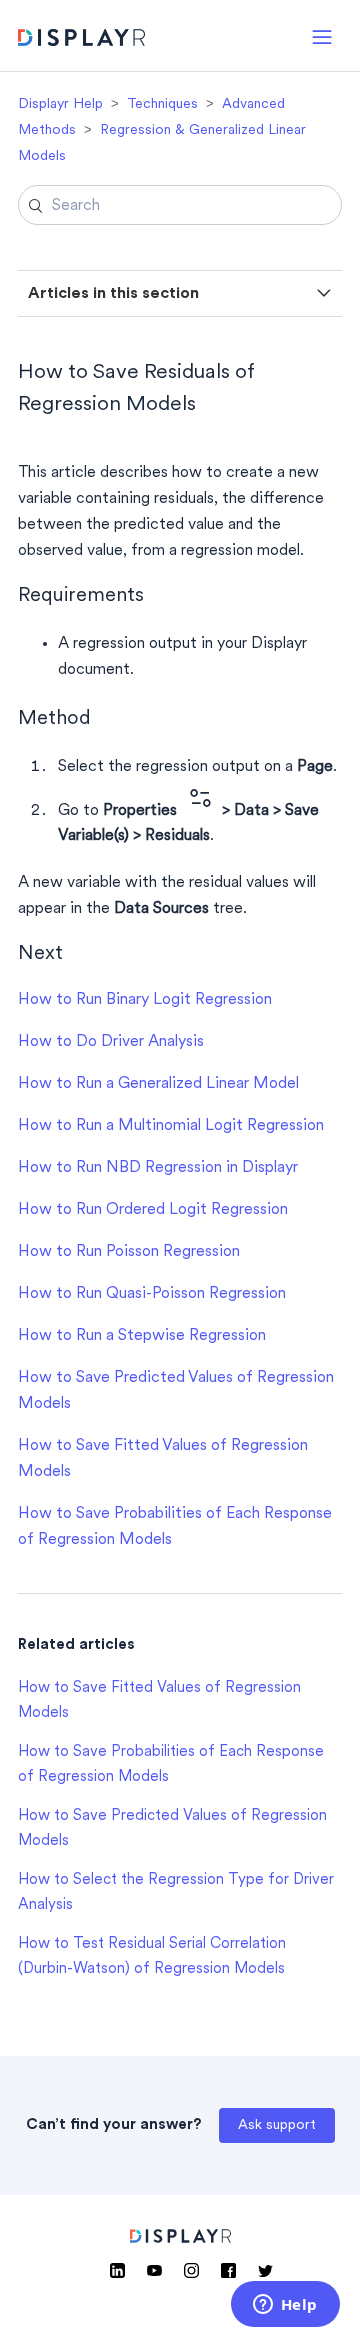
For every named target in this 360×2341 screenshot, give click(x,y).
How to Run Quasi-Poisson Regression (152, 1294)
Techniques (162, 104)
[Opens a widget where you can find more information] (285, 2306)
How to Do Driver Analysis (111, 1042)
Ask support (277, 2125)
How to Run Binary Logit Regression (145, 1000)
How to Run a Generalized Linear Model (158, 1084)
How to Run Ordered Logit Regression (153, 1210)
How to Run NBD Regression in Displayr (158, 1168)
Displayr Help (60, 104)
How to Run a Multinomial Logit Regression (171, 1126)
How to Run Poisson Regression (129, 1252)
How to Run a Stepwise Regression (142, 1336)
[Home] (81, 40)
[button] (322, 35)
